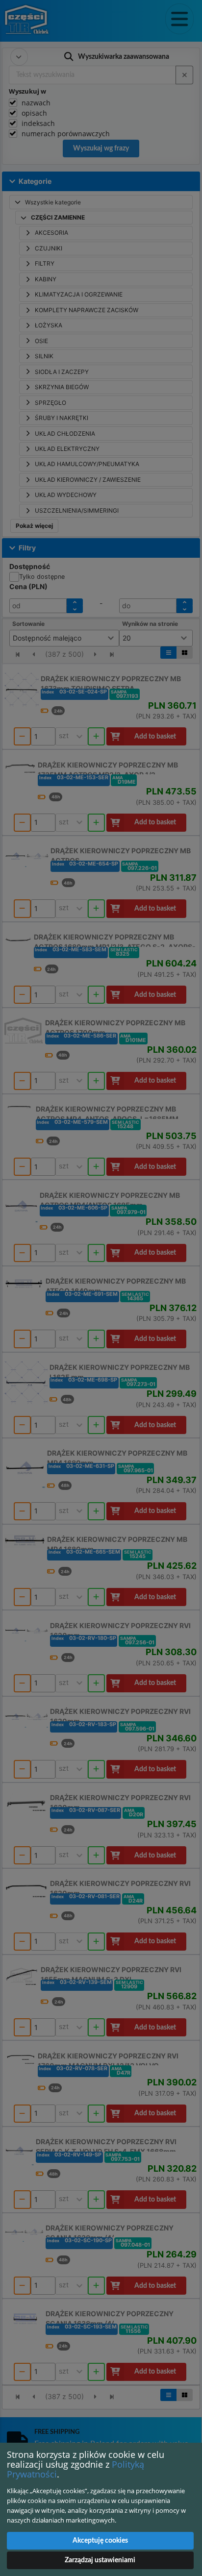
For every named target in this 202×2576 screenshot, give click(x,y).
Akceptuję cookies (100, 2541)
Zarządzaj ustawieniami (100, 2560)
